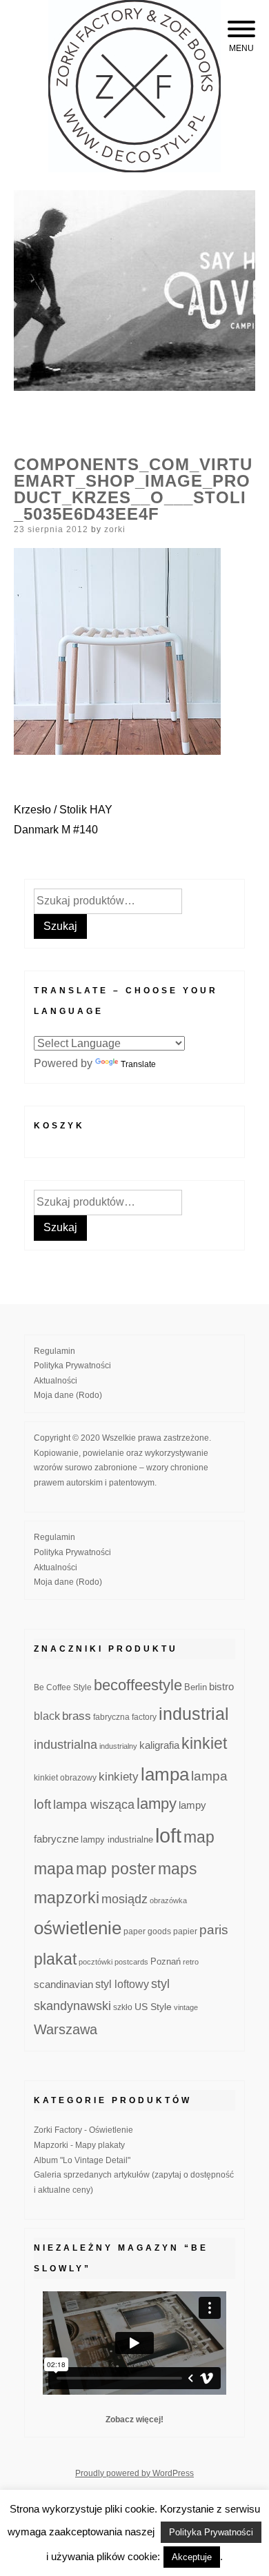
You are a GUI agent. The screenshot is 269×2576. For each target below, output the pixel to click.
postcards (131, 1962)
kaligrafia (159, 1745)
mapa (54, 1869)
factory (144, 1717)
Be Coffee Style (63, 1687)
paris (214, 1930)
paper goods (147, 1931)
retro (191, 1962)
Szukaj (60, 926)
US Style (153, 2007)
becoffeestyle (138, 1685)
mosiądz (124, 1899)
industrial (194, 1714)
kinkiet (204, 1743)
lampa (165, 1774)
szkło (123, 2007)
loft (168, 1835)
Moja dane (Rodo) (68, 1395)
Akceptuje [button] (192, 2557)
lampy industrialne (117, 1840)
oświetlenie (78, 1928)
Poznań (166, 1962)
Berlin (196, 1687)
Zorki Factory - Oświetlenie (83, 2130)
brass (77, 1716)
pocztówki (96, 1962)
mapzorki (67, 1898)
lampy (157, 1804)
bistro (221, 1687)
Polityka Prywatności (72, 1366)
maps (178, 1869)
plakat (55, 1959)
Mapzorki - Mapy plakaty (79, 2145)
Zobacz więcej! (134, 2420)
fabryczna (111, 1717)
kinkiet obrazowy (65, 1778)
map (199, 1837)
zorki (115, 529)
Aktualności (56, 1381)
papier (185, 1931)
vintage (186, 2007)
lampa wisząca (94, 1805)
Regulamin (54, 1351)
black (47, 1716)
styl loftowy (122, 1984)
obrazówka (168, 1900)
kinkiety (119, 1777)
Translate (138, 1064)
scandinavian (63, 1984)
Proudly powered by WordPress (134, 2473)
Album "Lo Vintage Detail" (82, 2160)
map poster (116, 1869)
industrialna (66, 1745)
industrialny (118, 1746)
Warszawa (66, 2029)
